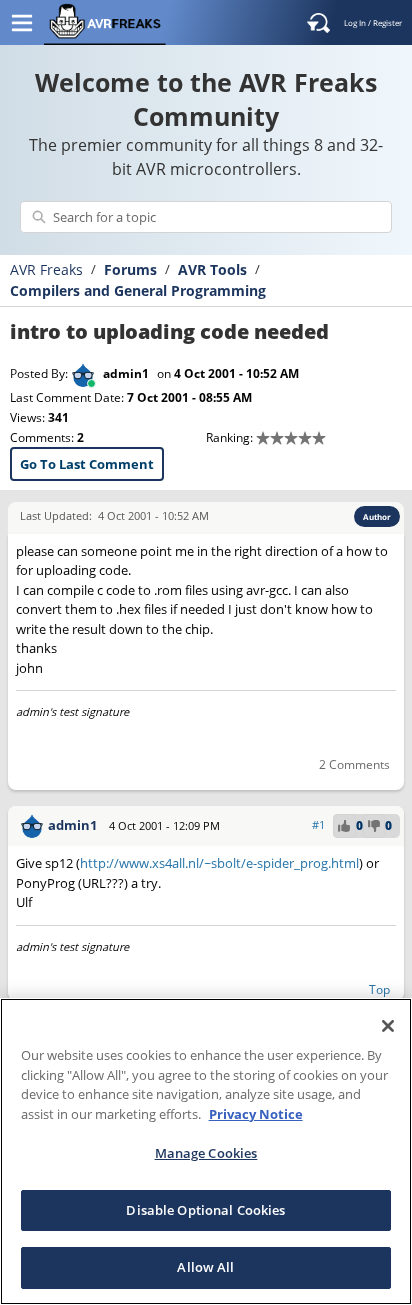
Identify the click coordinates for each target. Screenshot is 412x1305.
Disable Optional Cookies (205, 1210)
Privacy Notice (256, 1114)
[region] (206, 1151)
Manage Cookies (206, 1153)
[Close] (388, 1026)
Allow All (205, 1267)
